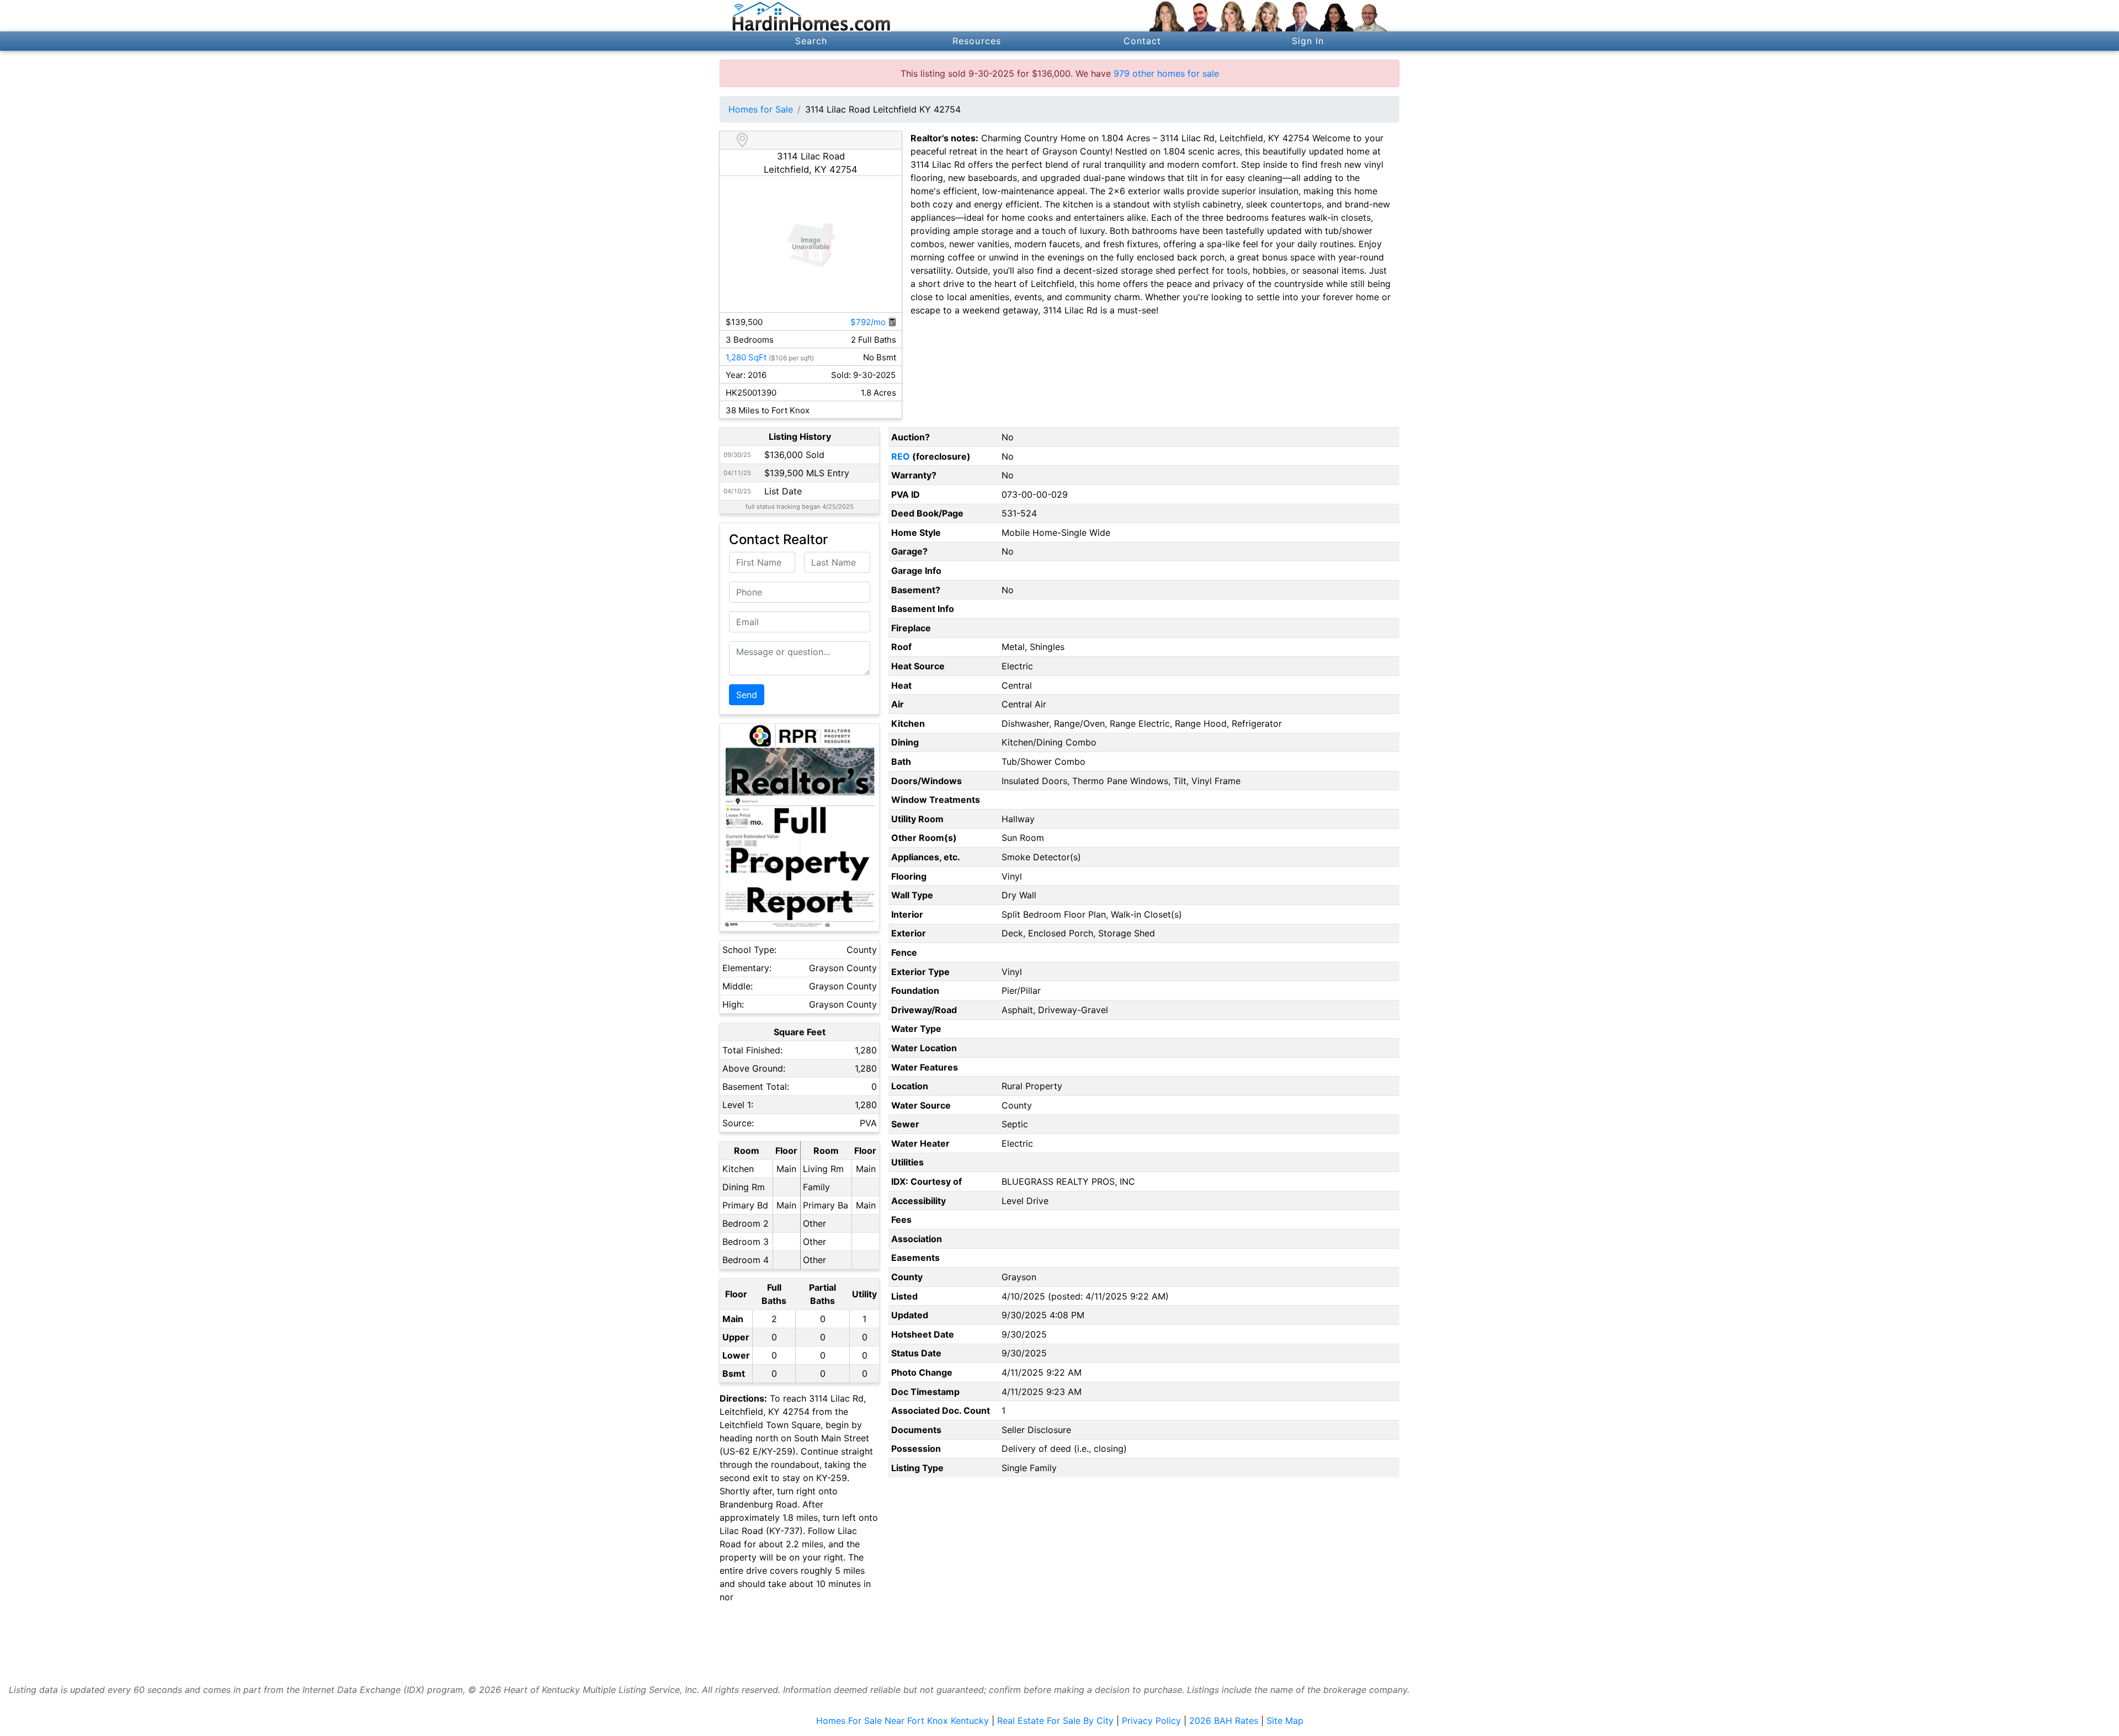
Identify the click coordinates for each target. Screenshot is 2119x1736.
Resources (977, 41)
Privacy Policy (1151, 1721)
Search (811, 41)
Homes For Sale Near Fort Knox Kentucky (903, 1721)
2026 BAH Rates (1224, 1721)
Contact (1143, 41)
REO (901, 456)
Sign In (1308, 41)
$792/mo (869, 322)
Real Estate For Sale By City (1055, 1721)
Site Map (1285, 1721)
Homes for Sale (761, 109)
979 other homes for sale (1166, 73)
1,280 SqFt (746, 357)
